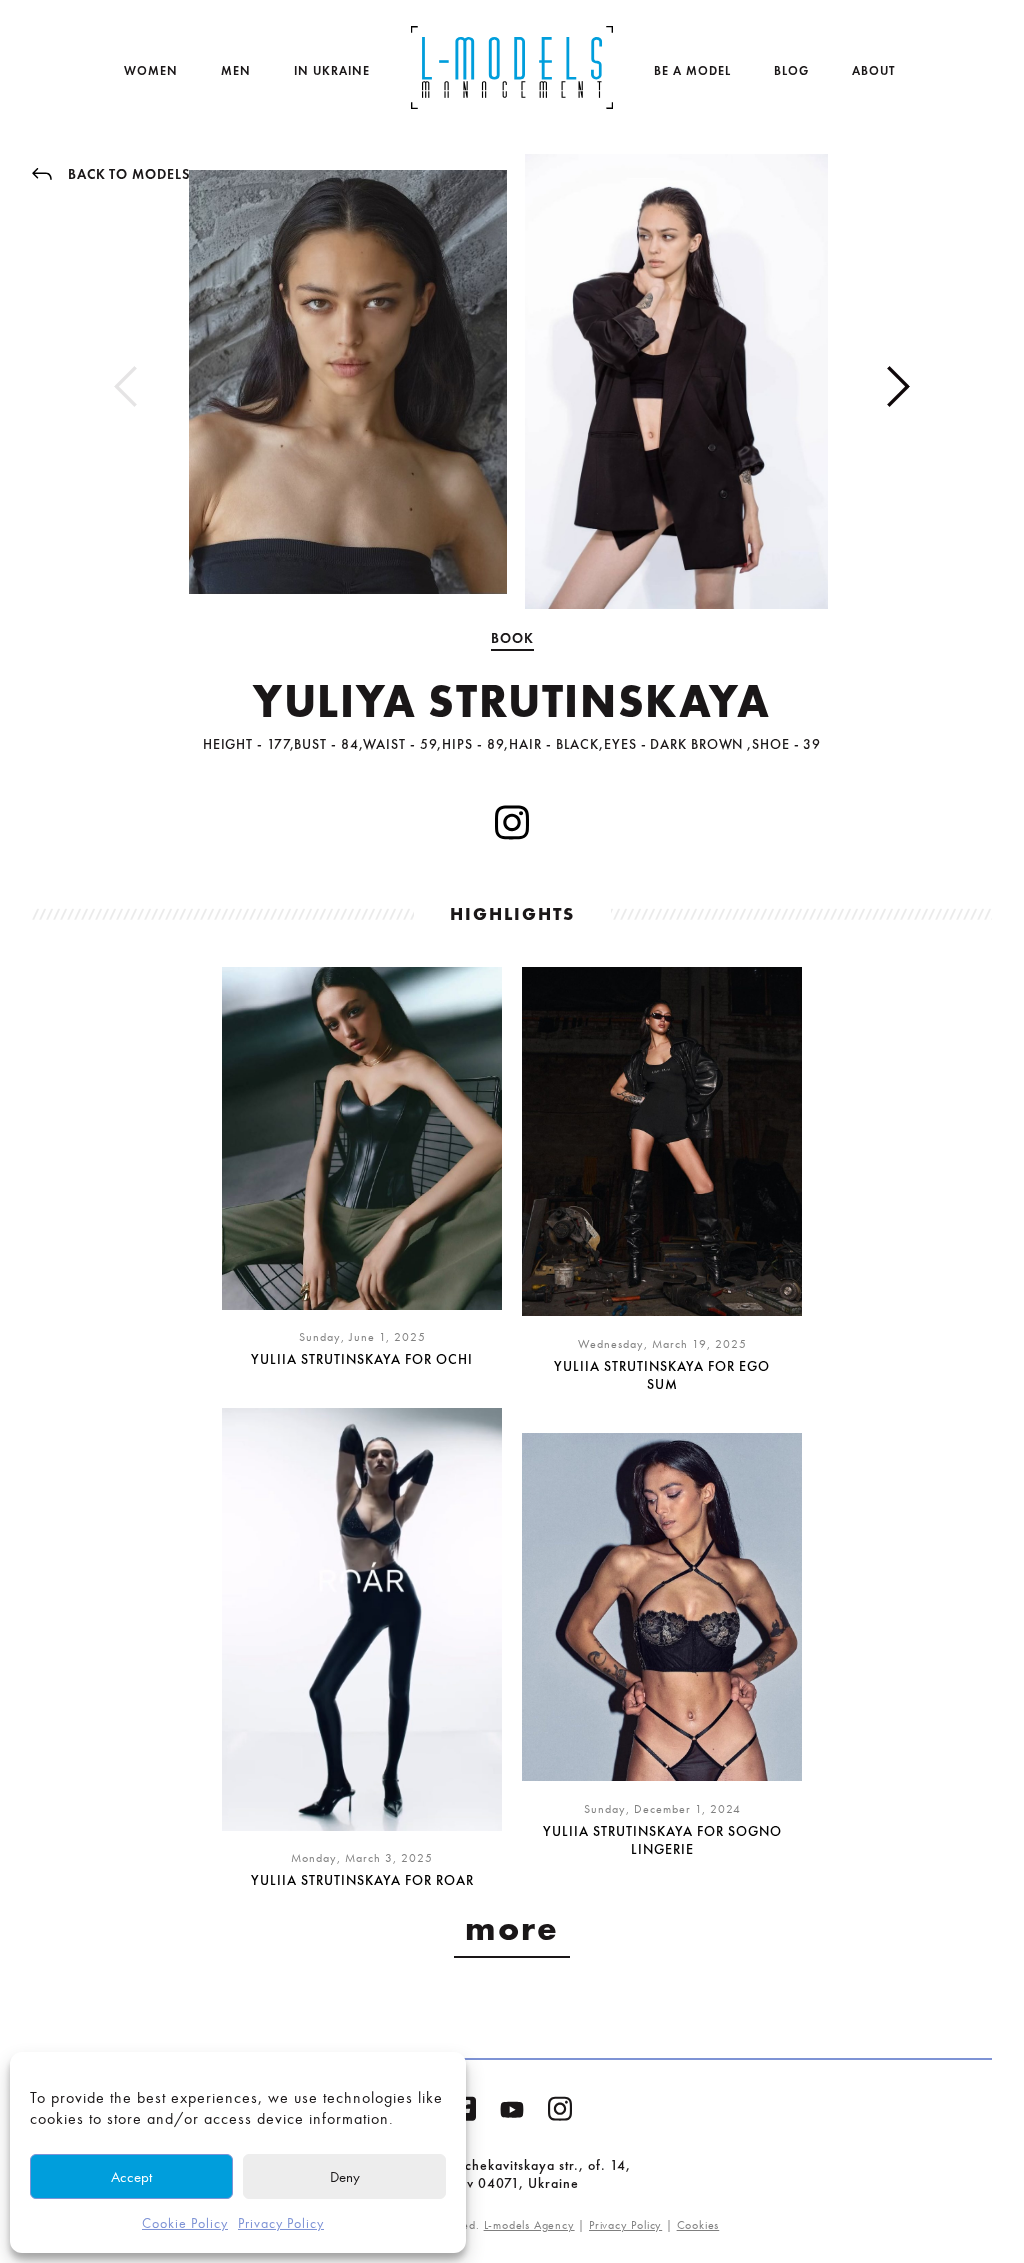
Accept (131, 2177)
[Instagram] (560, 2113)
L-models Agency (529, 2225)
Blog (791, 71)
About (873, 71)
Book (512, 638)
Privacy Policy (281, 2223)
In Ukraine (332, 71)
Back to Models (129, 174)
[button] (898, 386)
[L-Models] (512, 67)
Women (151, 71)
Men (236, 71)
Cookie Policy (185, 2223)
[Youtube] (512, 2113)
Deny (345, 2177)
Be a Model (692, 71)
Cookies (698, 2225)
